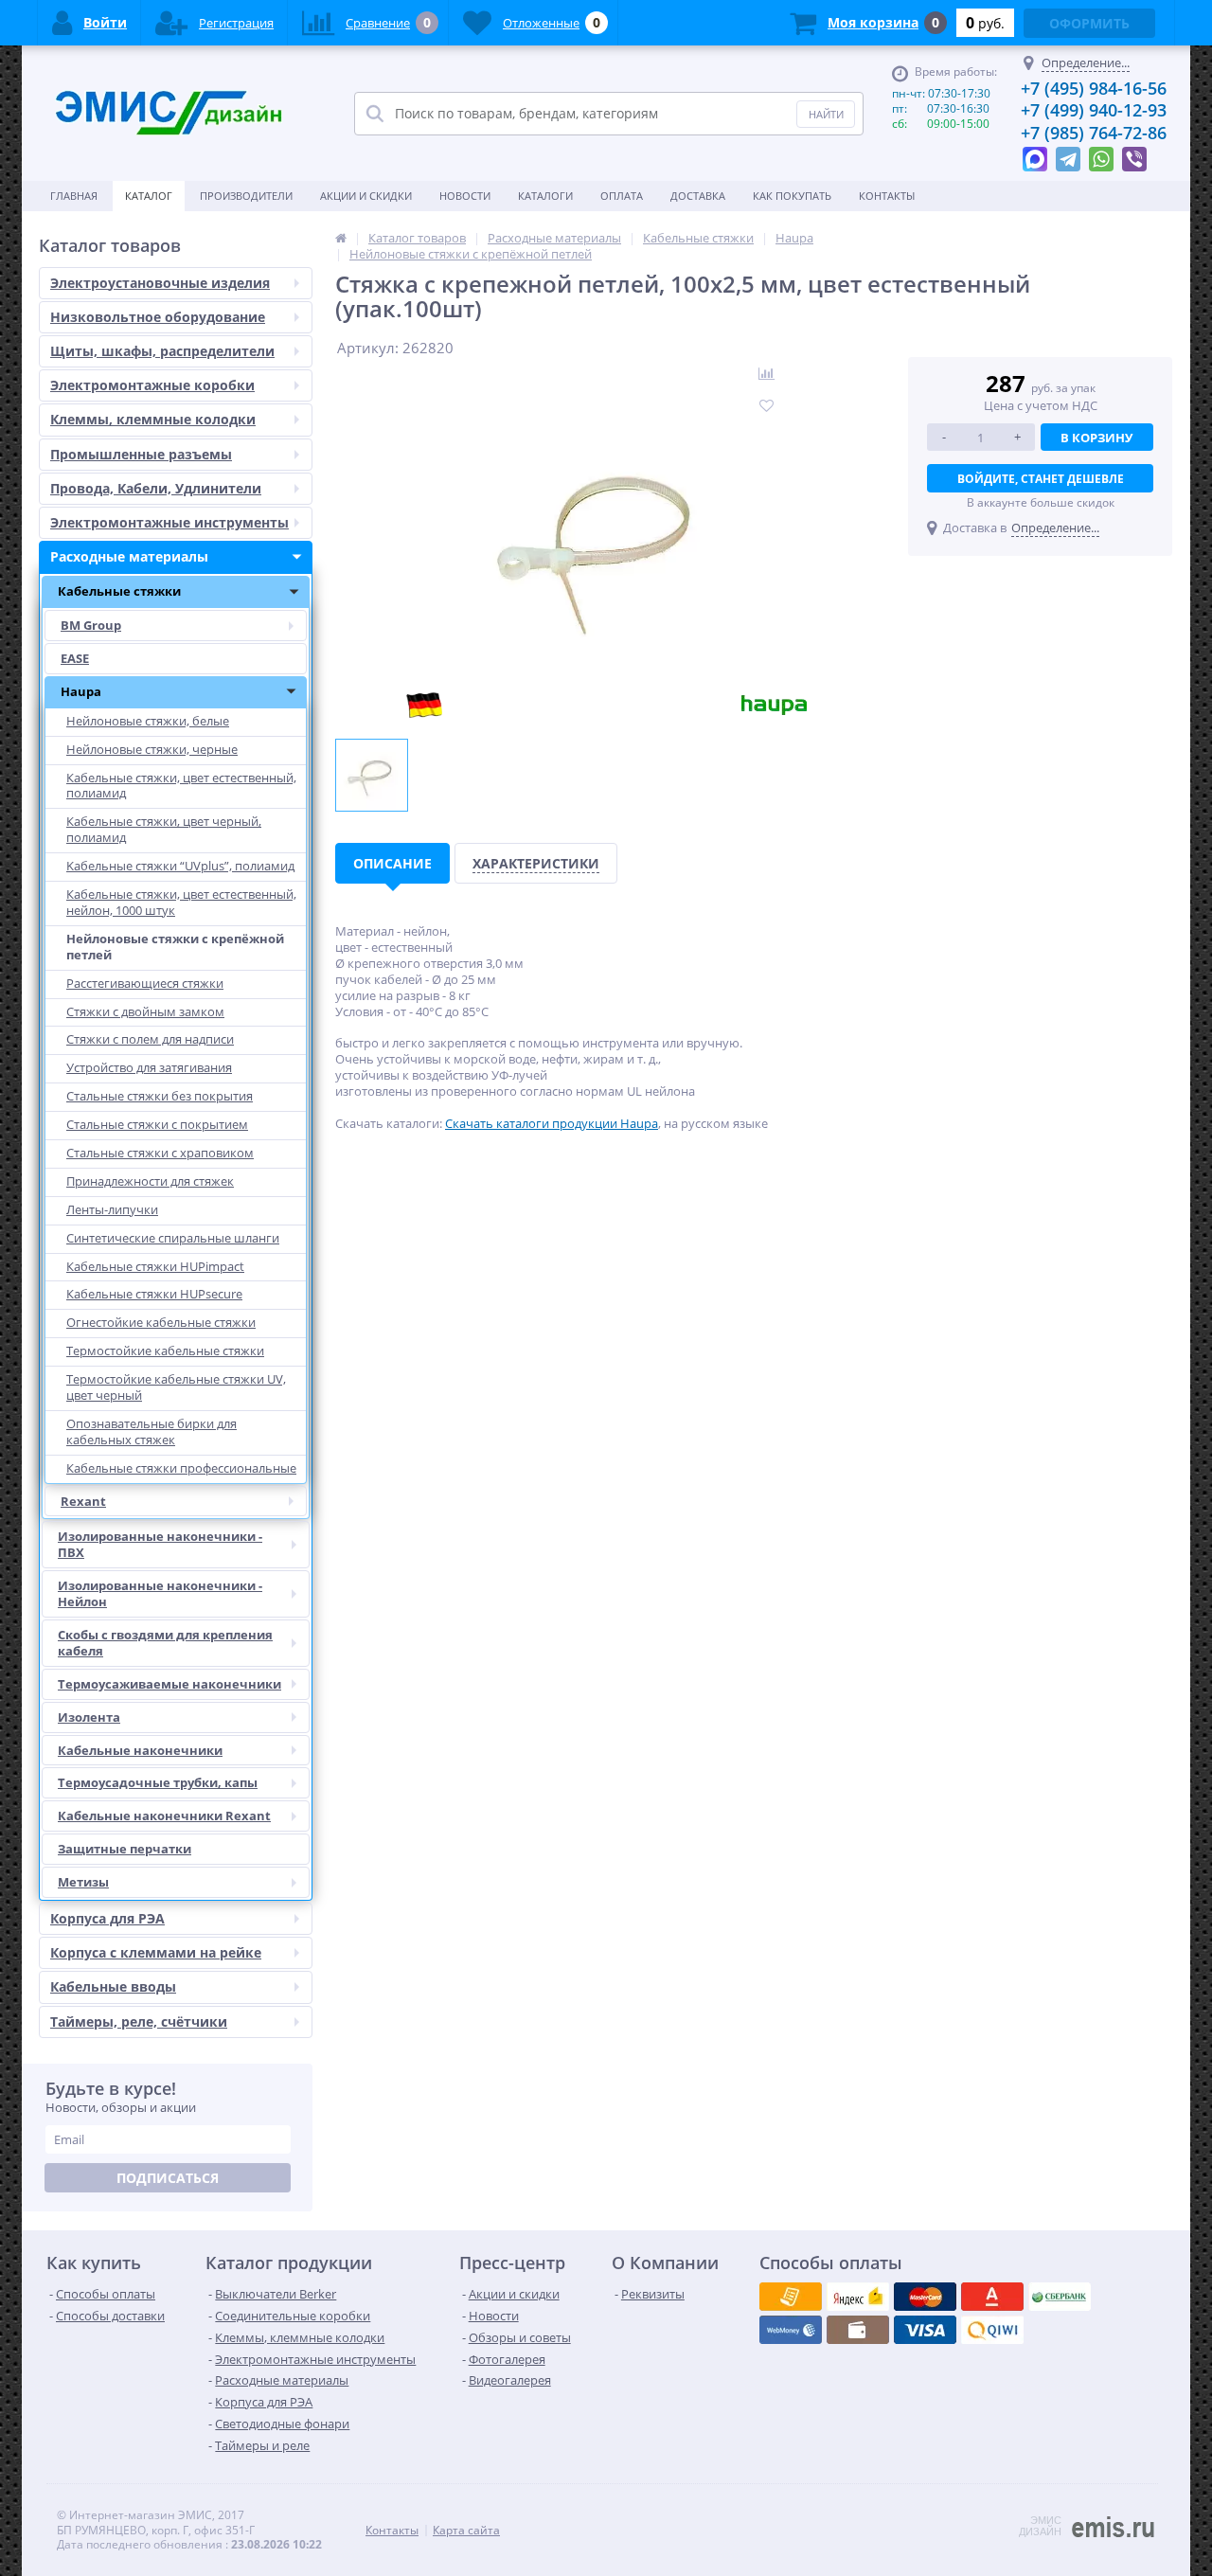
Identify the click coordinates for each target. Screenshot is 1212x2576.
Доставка (698, 196)
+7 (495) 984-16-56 (1094, 88)
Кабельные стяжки (119, 591)
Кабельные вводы (113, 1986)
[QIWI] (1060, 2297)
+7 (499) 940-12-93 (1094, 110)
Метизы (83, 1882)
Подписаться (168, 2178)
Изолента (89, 1717)
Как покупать (792, 196)
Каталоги (545, 196)
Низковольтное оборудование (158, 317)
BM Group (91, 625)
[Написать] (1035, 154)
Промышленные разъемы (141, 454)
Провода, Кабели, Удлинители (156, 488)
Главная (74, 196)
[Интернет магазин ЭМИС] (341, 238)
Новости (465, 196)
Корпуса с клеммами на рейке (156, 1952)
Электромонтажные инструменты (169, 522)
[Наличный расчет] (925, 2330)
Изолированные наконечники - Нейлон (160, 1593)
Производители (246, 196)
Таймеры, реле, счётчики (139, 2021)
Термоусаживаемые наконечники (169, 1684)
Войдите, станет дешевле (1041, 479)
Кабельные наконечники (140, 1750)
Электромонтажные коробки (152, 385)
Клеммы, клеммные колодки (153, 419)
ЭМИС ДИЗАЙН (1040, 2526)
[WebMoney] (925, 2297)
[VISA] (791, 2297)
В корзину (1096, 438)
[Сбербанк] (858, 2330)
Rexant (83, 1501)
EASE (75, 658)
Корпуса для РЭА (107, 1918)
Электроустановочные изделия (160, 283)
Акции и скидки (366, 196)
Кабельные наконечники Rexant (164, 1816)
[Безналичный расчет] (992, 2330)
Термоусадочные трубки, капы (158, 1782)
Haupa (81, 691)
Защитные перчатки (125, 1849)
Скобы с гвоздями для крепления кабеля (165, 1643)
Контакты (887, 196)
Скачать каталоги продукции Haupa (552, 1123)
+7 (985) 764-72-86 (1094, 133)
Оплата (622, 196)
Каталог (149, 196)
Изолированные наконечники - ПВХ (160, 1544)
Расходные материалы (129, 556)
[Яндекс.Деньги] (992, 2297)
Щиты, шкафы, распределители (162, 351)
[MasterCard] (858, 2297)
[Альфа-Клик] (791, 2330)
